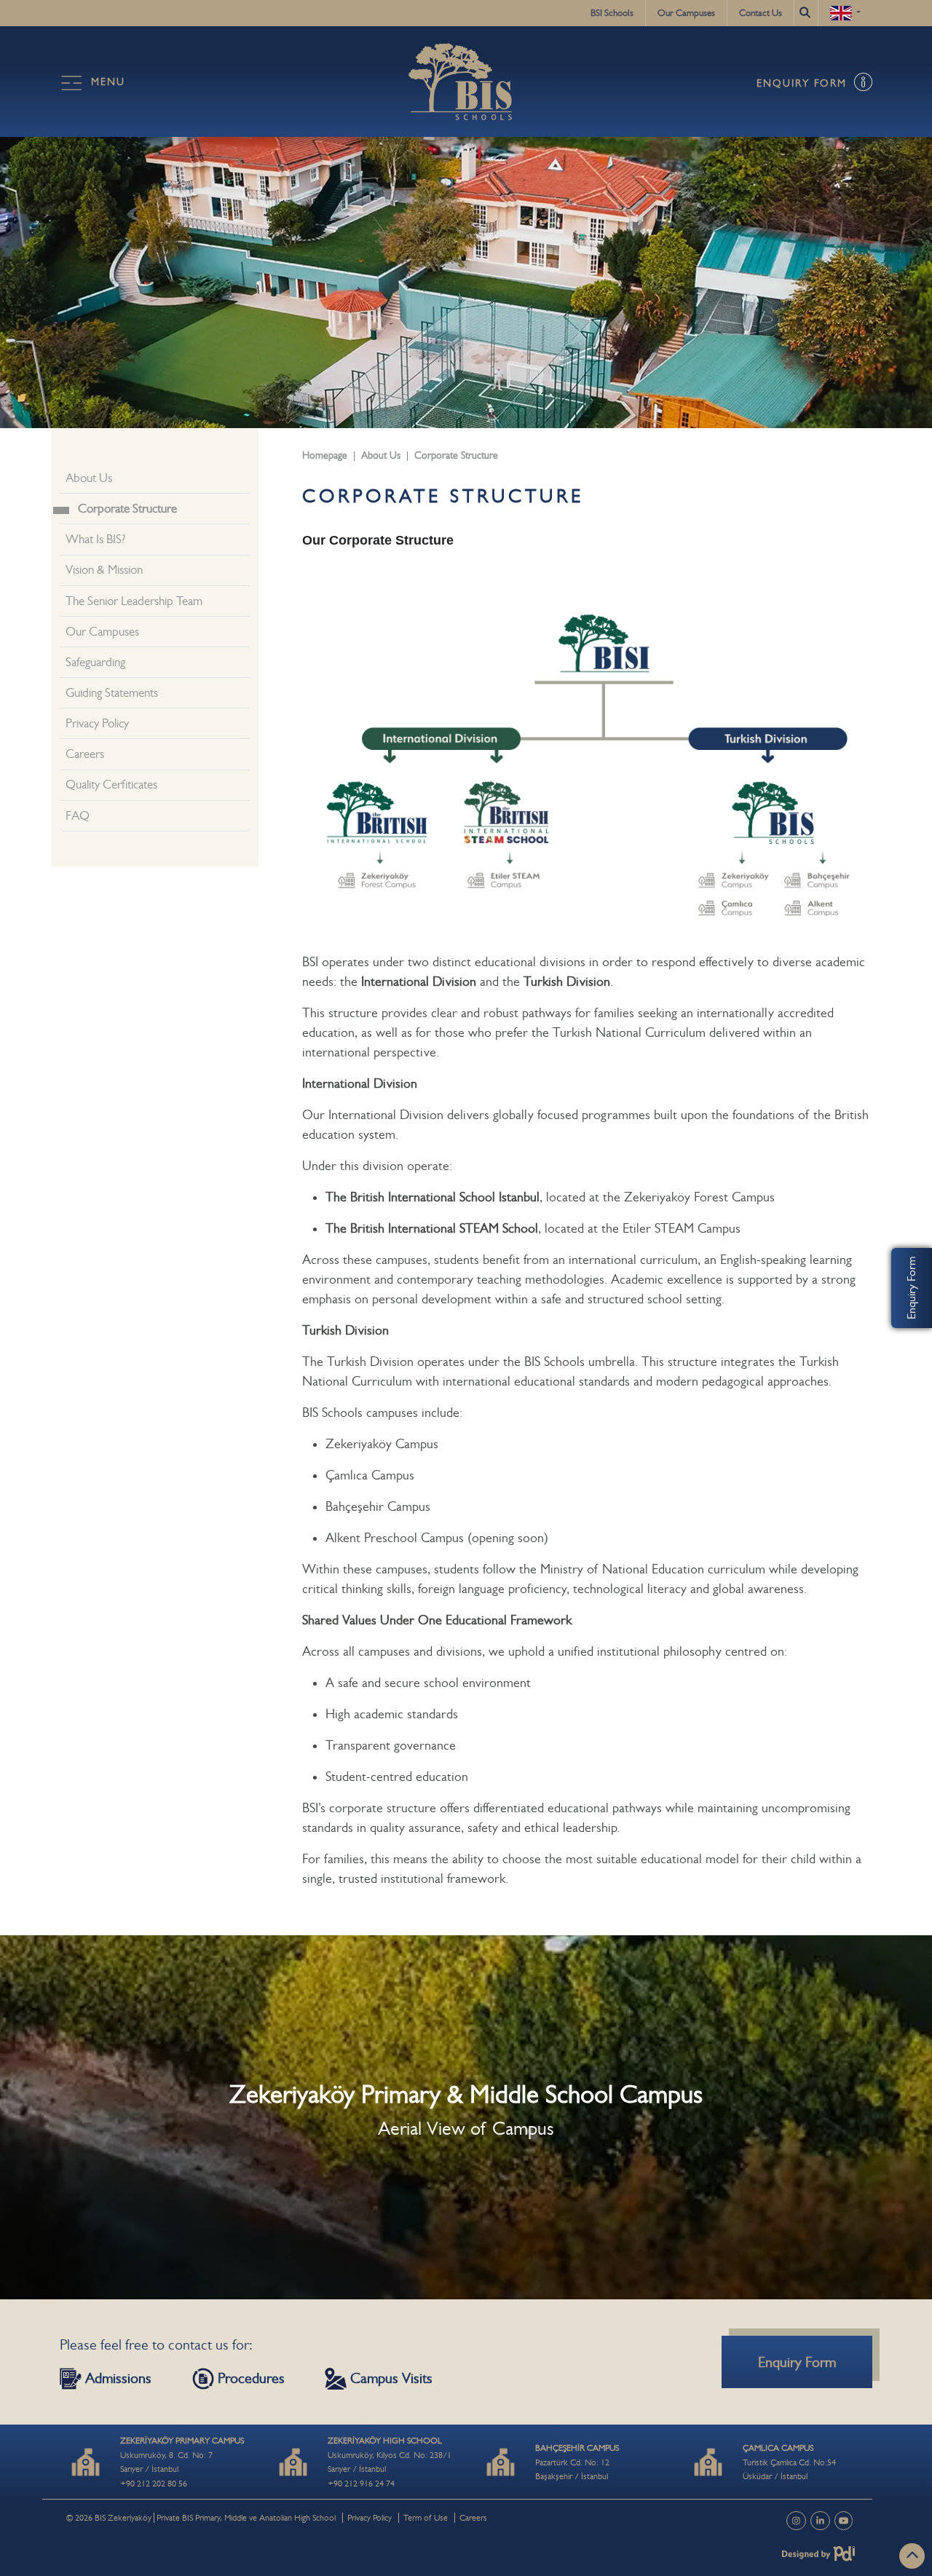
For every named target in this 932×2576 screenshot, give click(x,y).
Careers (85, 754)
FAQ (78, 816)
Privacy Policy (97, 723)
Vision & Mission (104, 570)
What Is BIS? (95, 539)
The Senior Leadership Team (134, 601)
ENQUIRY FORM (804, 83)
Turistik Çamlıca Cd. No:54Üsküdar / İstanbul (789, 2462)
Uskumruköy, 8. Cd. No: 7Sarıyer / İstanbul (182, 2455)
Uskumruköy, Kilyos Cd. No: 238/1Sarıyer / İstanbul (390, 2455)
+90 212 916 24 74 (361, 2484)
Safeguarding (95, 662)
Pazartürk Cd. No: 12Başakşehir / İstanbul (577, 2462)
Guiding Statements (112, 693)
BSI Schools (612, 13)
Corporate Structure (127, 509)
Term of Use (426, 2518)
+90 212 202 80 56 (154, 2484)
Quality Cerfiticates (111, 785)
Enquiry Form (911, 1288)
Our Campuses (686, 13)
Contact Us (761, 13)
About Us (89, 478)
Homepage (325, 455)
